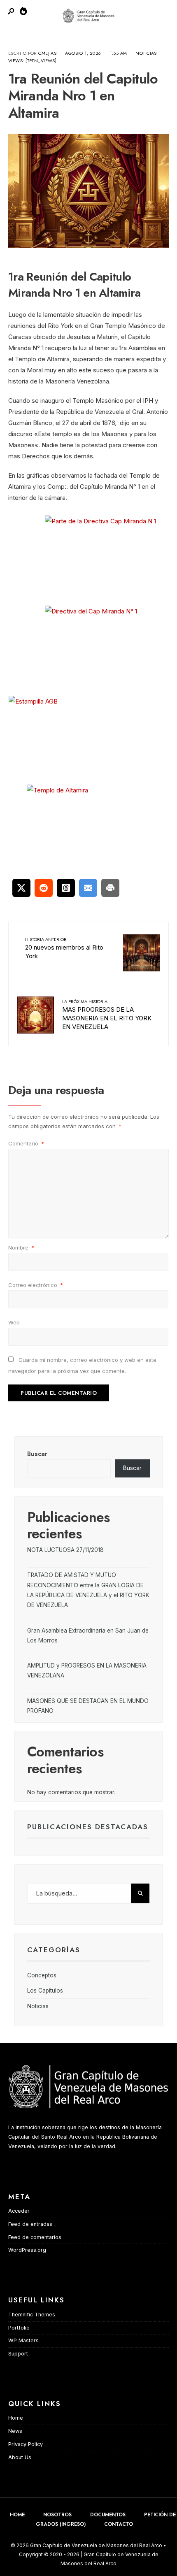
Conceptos (42, 1975)
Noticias (146, 53)
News (15, 2431)
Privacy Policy (26, 2444)
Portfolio (19, 2328)
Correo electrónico (36, 1285)
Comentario (26, 1143)
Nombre (21, 1247)
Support (18, 2354)
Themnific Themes (32, 2315)
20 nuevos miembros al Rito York (64, 948)
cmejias (47, 53)
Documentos (108, 2515)
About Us (20, 2457)
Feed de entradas (30, 2224)
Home (16, 2418)
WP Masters (23, 2340)
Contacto (119, 2524)
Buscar (37, 1454)
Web (14, 1322)
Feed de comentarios (35, 2237)
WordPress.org (27, 2250)
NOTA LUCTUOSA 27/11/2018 (65, 1550)
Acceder (19, 2211)
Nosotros (57, 2515)
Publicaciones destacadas (88, 1827)
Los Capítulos (45, 1991)
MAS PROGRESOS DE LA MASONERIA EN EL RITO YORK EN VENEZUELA (107, 1014)
